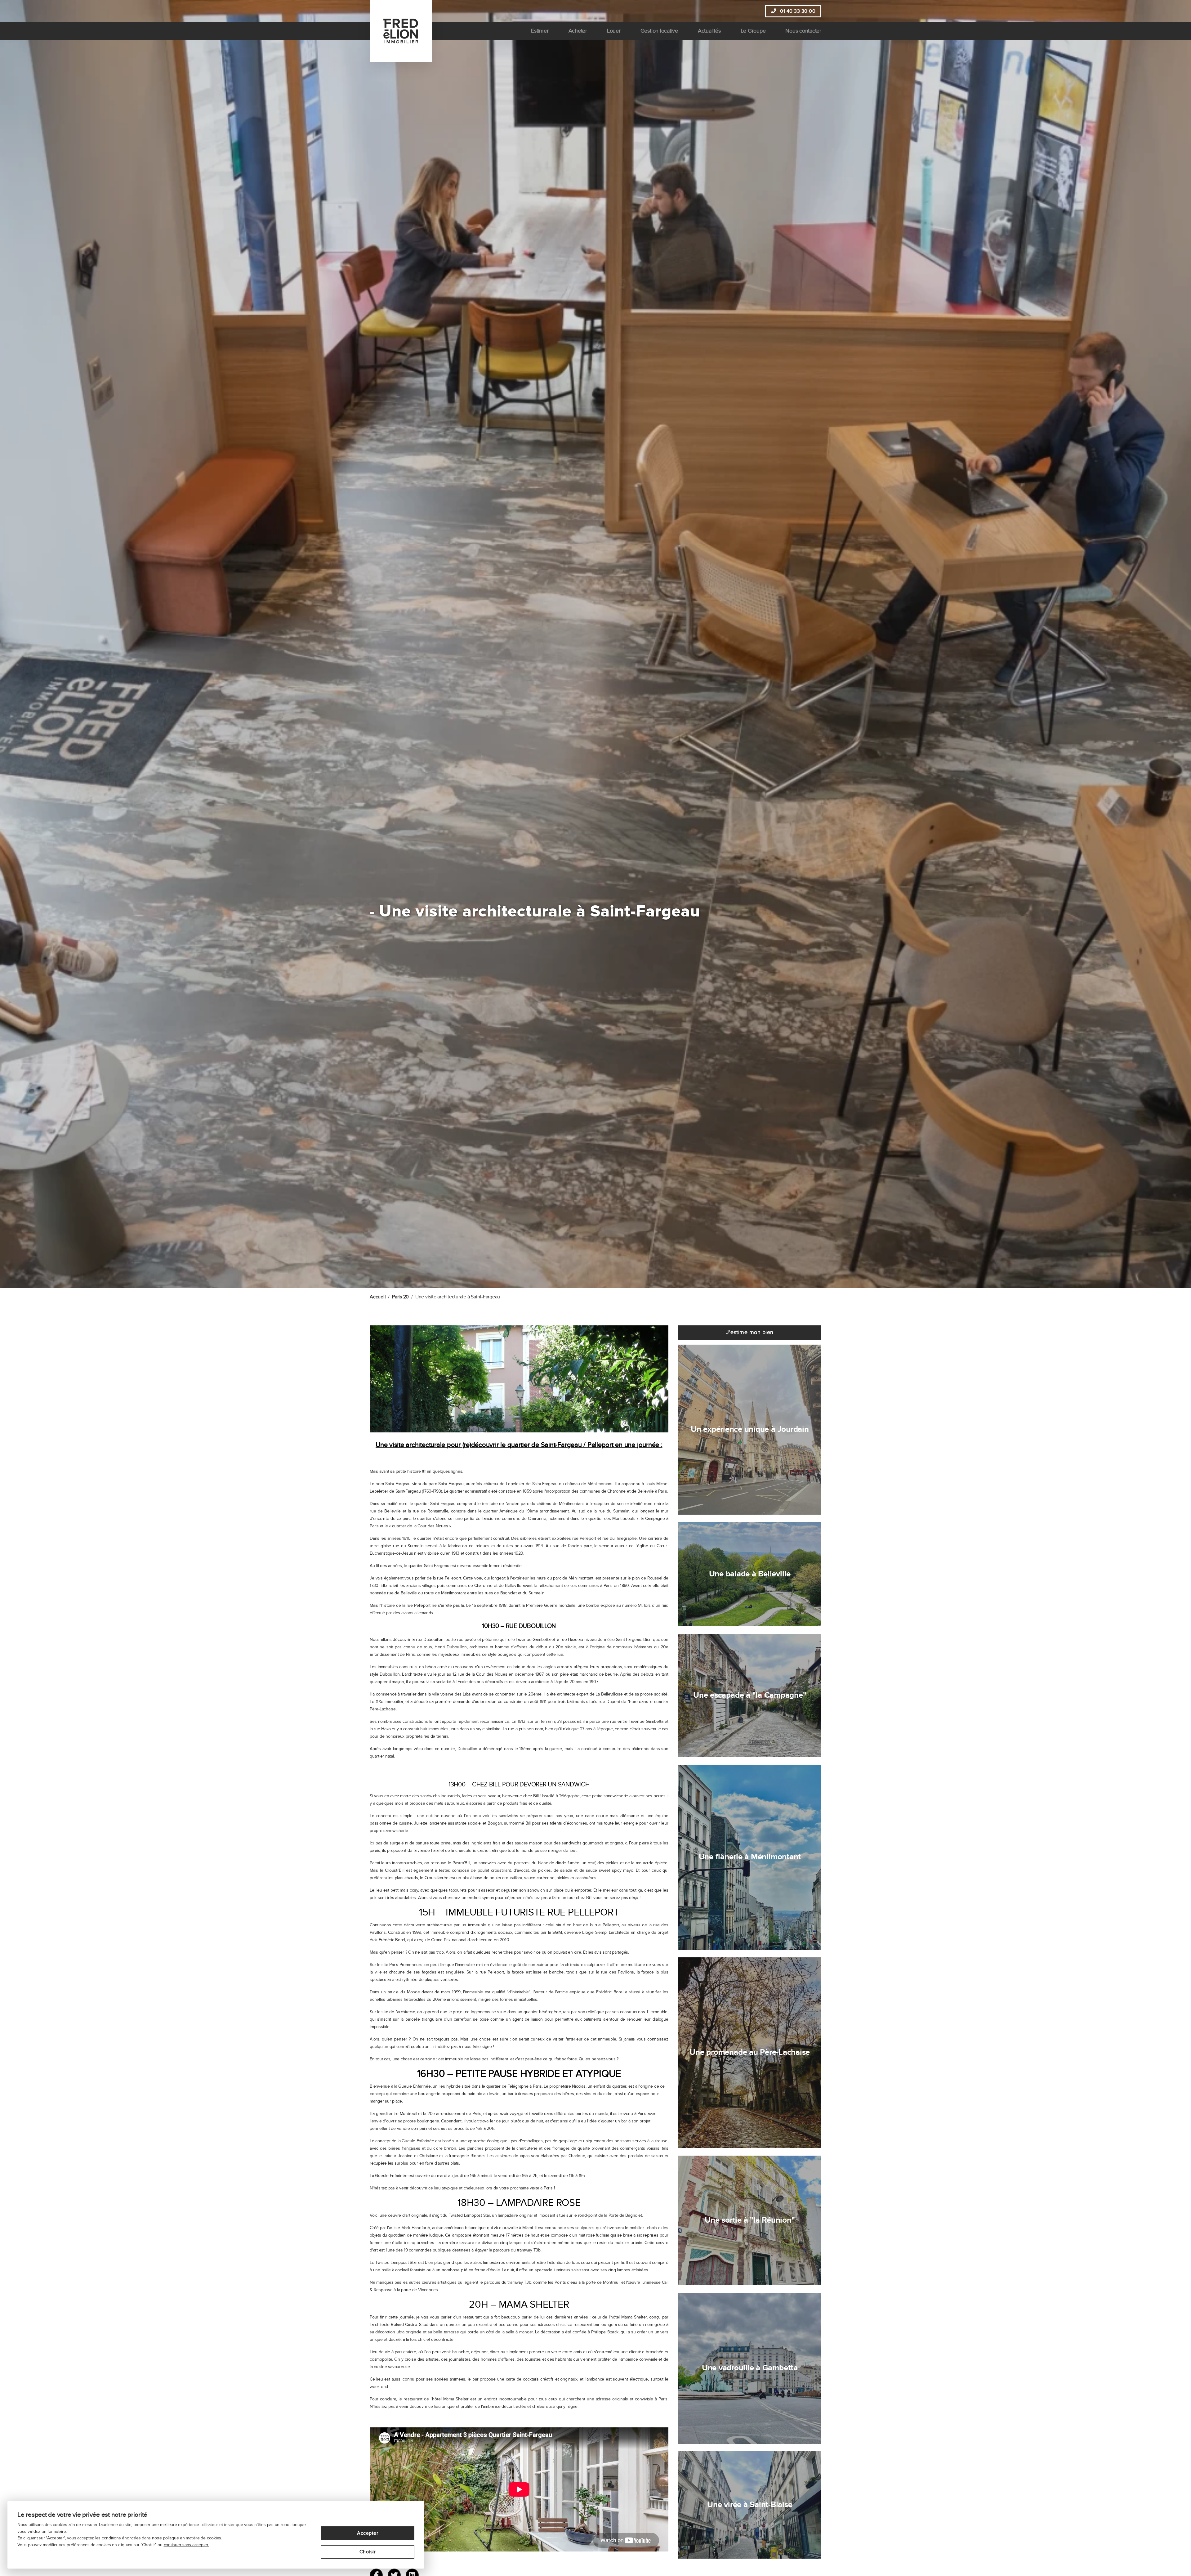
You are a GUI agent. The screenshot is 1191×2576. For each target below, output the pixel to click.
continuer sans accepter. (186, 2545)
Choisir (368, 2552)
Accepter (368, 2533)
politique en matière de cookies (192, 2538)
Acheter (578, 31)
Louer (614, 31)
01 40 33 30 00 (797, 11)
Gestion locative (659, 31)
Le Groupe (753, 31)
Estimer (540, 31)
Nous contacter (803, 31)
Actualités (709, 31)
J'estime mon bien (750, 1332)
